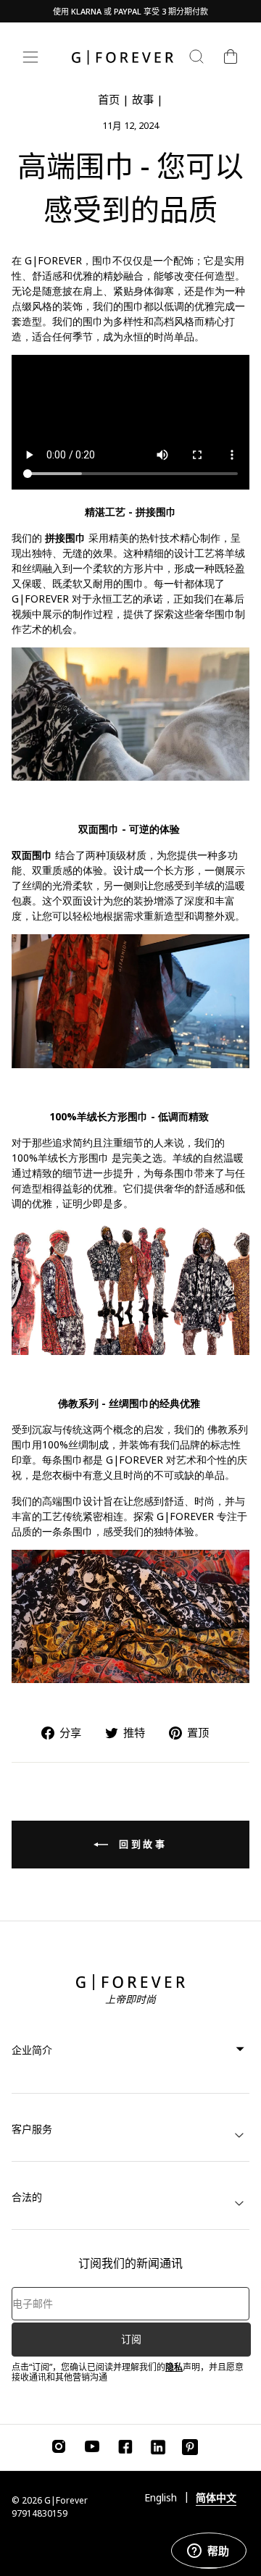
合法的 (27, 2197)
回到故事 (141, 1844)
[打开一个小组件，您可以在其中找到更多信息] (209, 2551)
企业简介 (32, 2050)
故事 (143, 99)
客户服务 (32, 2129)
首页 (109, 99)
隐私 (174, 2367)
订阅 (131, 2339)
